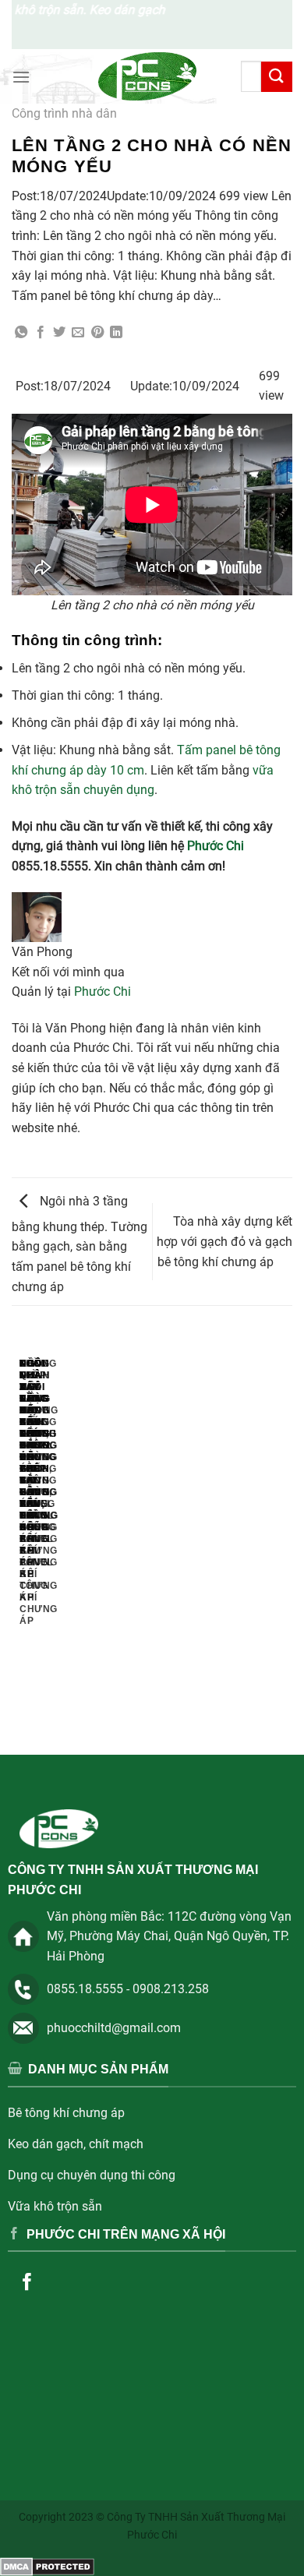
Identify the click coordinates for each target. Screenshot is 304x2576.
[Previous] (15, 1537)
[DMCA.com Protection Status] (47, 2565)
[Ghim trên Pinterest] (97, 333)
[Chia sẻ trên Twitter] (59, 333)
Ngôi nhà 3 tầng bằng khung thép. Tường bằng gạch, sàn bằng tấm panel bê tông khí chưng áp (80, 1244)
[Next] (58, 1537)
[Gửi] (277, 77)
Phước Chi (216, 846)
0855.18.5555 (85, 1989)
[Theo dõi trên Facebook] (28, 2283)
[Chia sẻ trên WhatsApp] (21, 333)
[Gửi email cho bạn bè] (78, 333)
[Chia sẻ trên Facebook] (41, 333)
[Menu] (21, 77)
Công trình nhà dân (64, 113)
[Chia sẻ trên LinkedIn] (116, 333)
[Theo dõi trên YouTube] (107, 2283)
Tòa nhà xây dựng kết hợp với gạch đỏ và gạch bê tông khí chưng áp (224, 1241)
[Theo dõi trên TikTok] (67, 2283)
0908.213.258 (171, 1989)
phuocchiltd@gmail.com (114, 2028)
